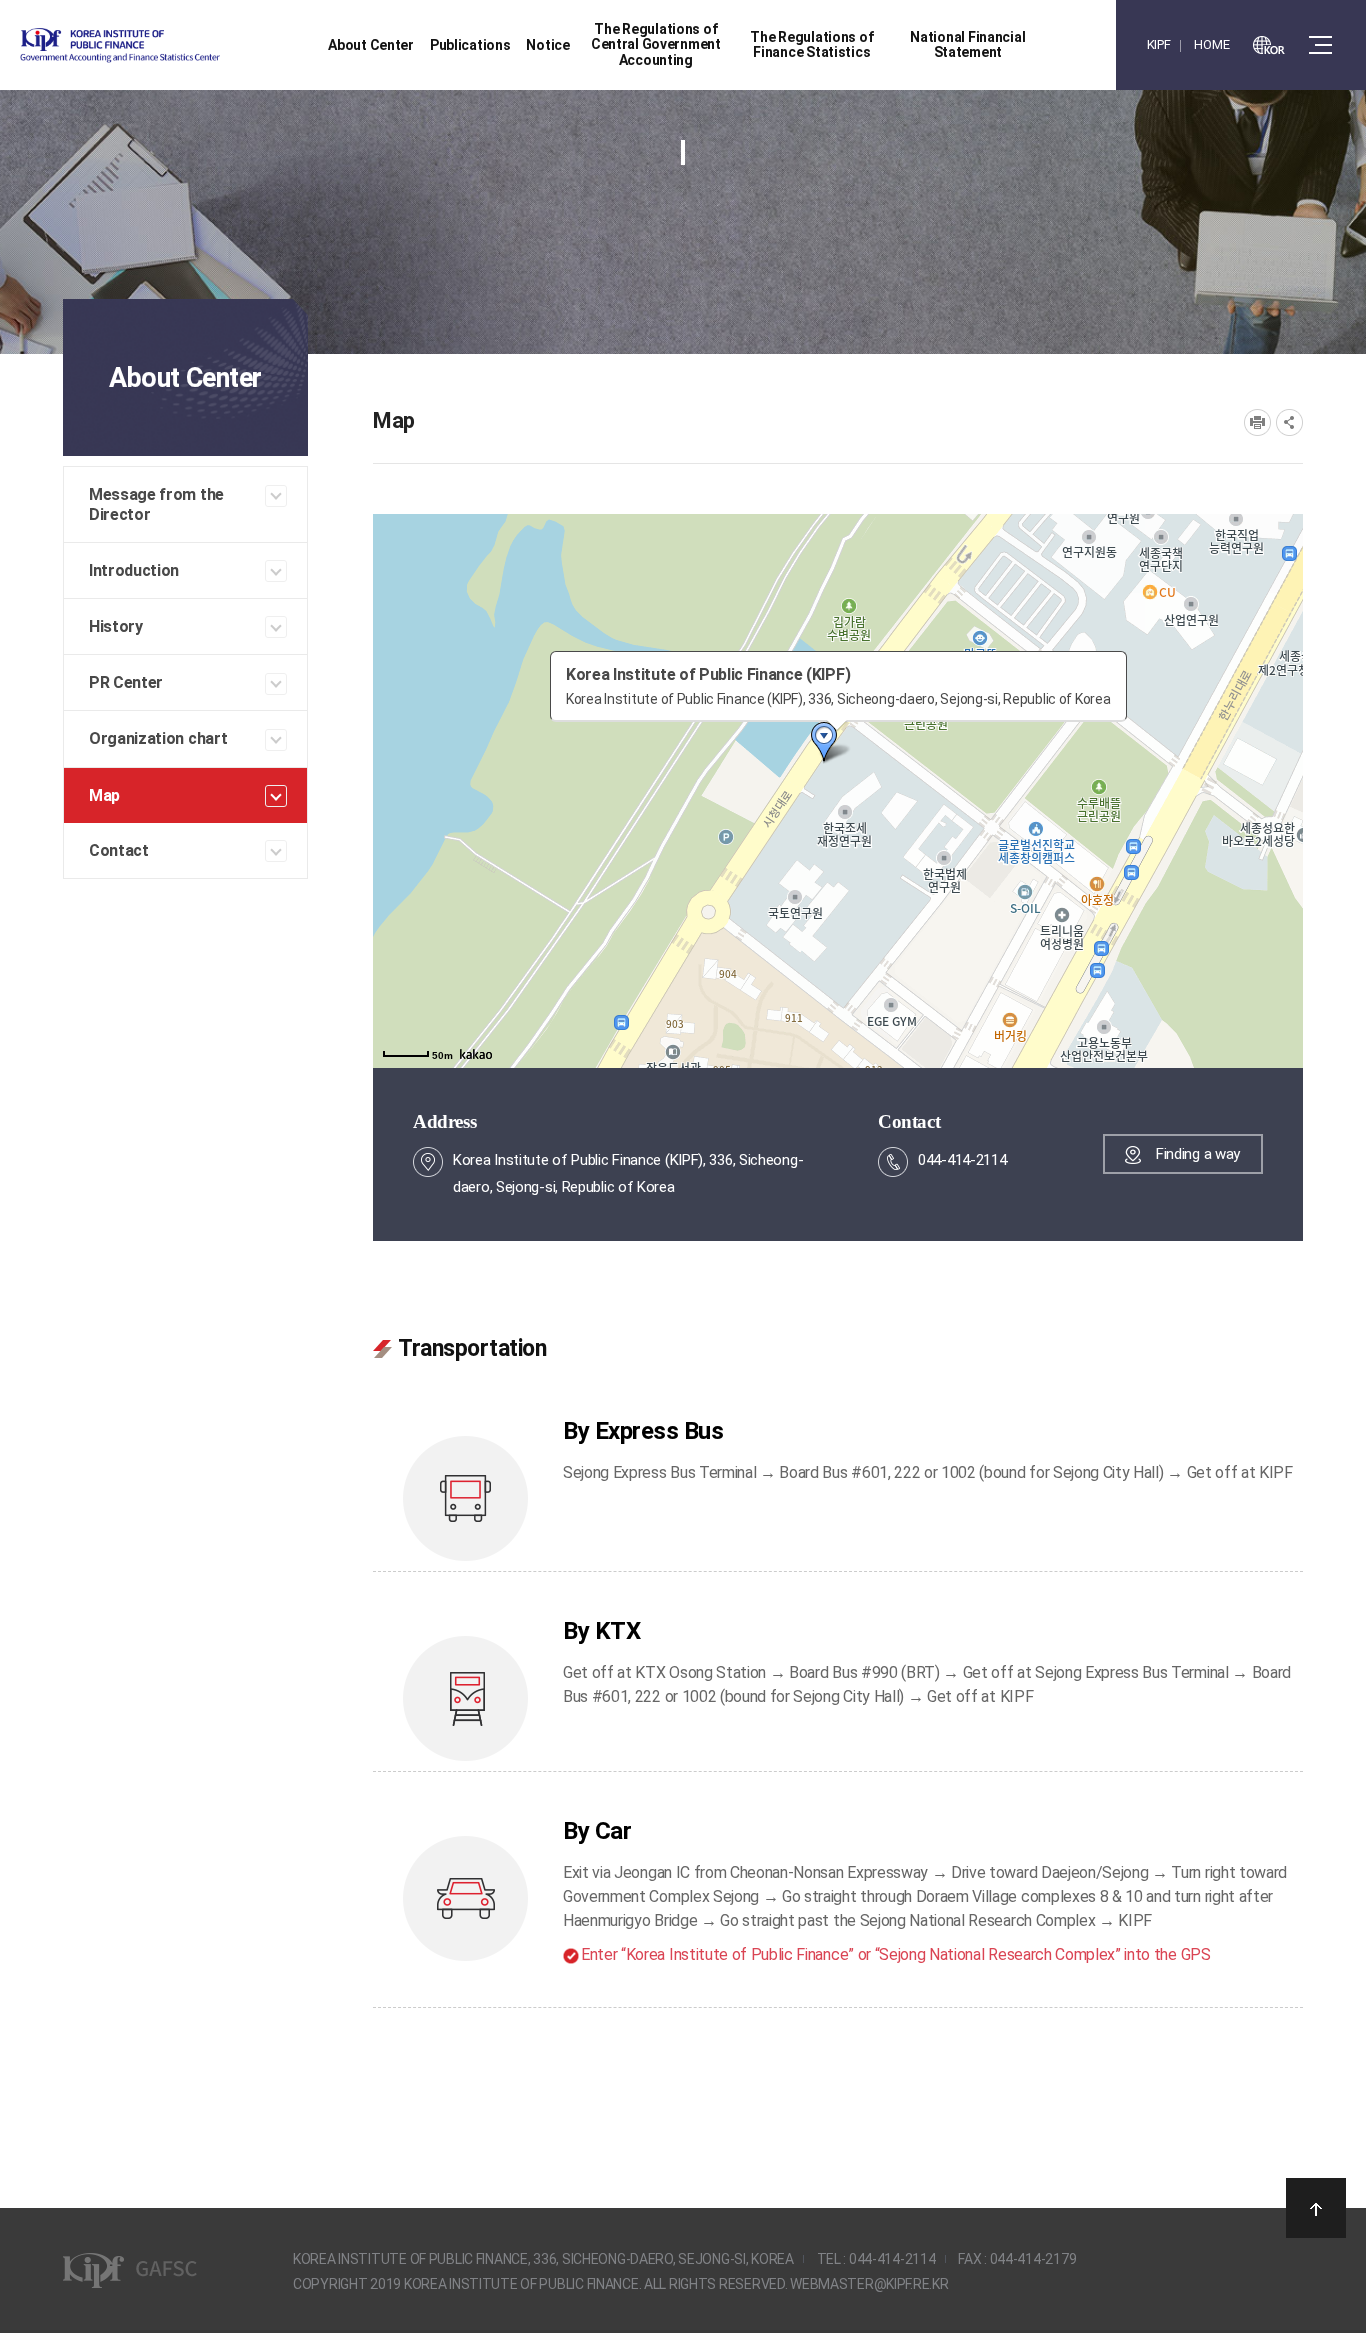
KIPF (1159, 44)
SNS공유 (1289, 422)
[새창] (1269, 45)
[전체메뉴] (1320, 45)
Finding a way (1198, 1154)
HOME (1211, 44)
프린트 (1257, 422)
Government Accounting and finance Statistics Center (173, 45)
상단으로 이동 (1316, 2208)
